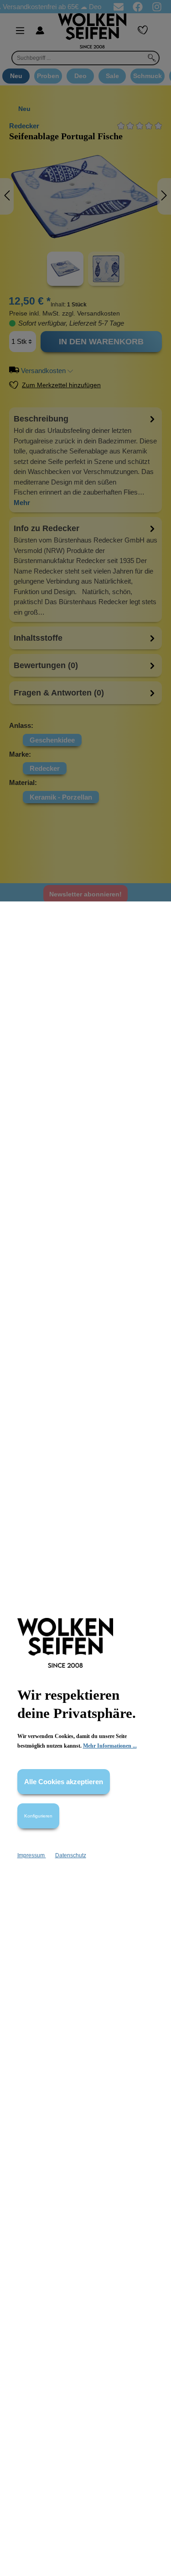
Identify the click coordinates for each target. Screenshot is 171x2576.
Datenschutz (71, 1855)
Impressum (32, 1855)
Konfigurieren (38, 1816)
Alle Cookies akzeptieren (64, 1782)
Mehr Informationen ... (110, 1746)
